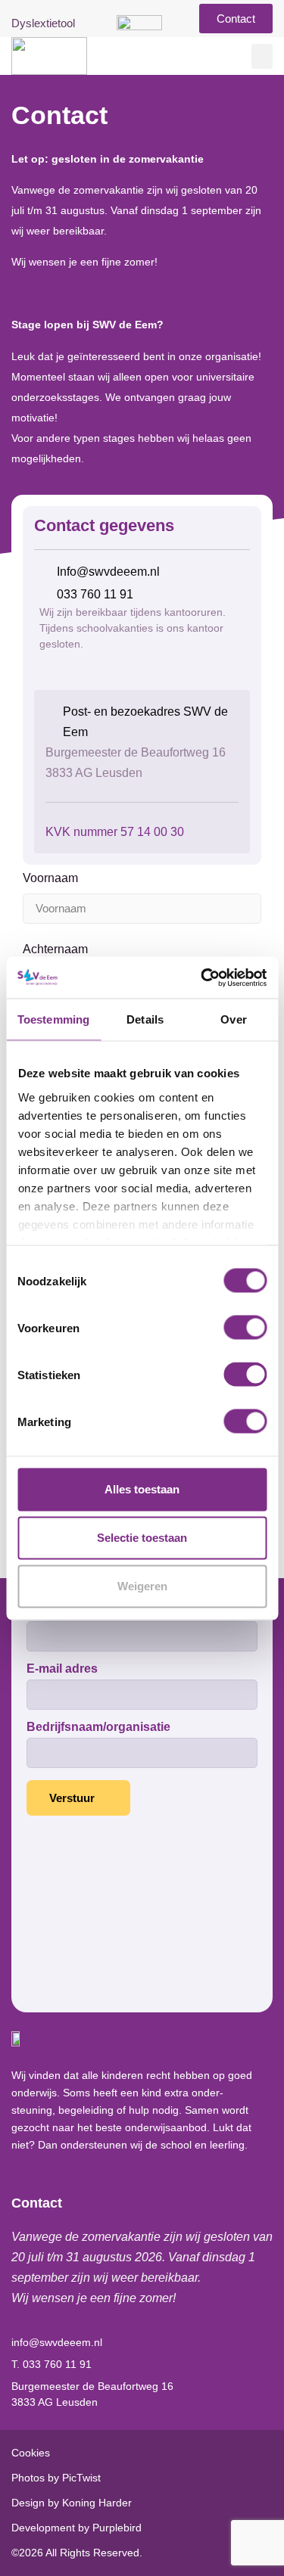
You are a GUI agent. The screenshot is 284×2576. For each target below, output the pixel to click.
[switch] (245, 1328)
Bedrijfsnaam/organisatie (98, 1727)
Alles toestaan (142, 1489)
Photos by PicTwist (56, 2478)
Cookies (31, 2453)
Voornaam (50, 878)
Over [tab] (233, 1019)
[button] (262, 56)
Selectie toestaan (142, 1538)
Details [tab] (145, 1019)
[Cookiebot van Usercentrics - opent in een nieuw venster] (202, 977)
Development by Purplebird (76, 2528)
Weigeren (142, 1586)
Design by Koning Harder (72, 2503)
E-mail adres (62, 1669)
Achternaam (55, 949)
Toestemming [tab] (53, 1019)
